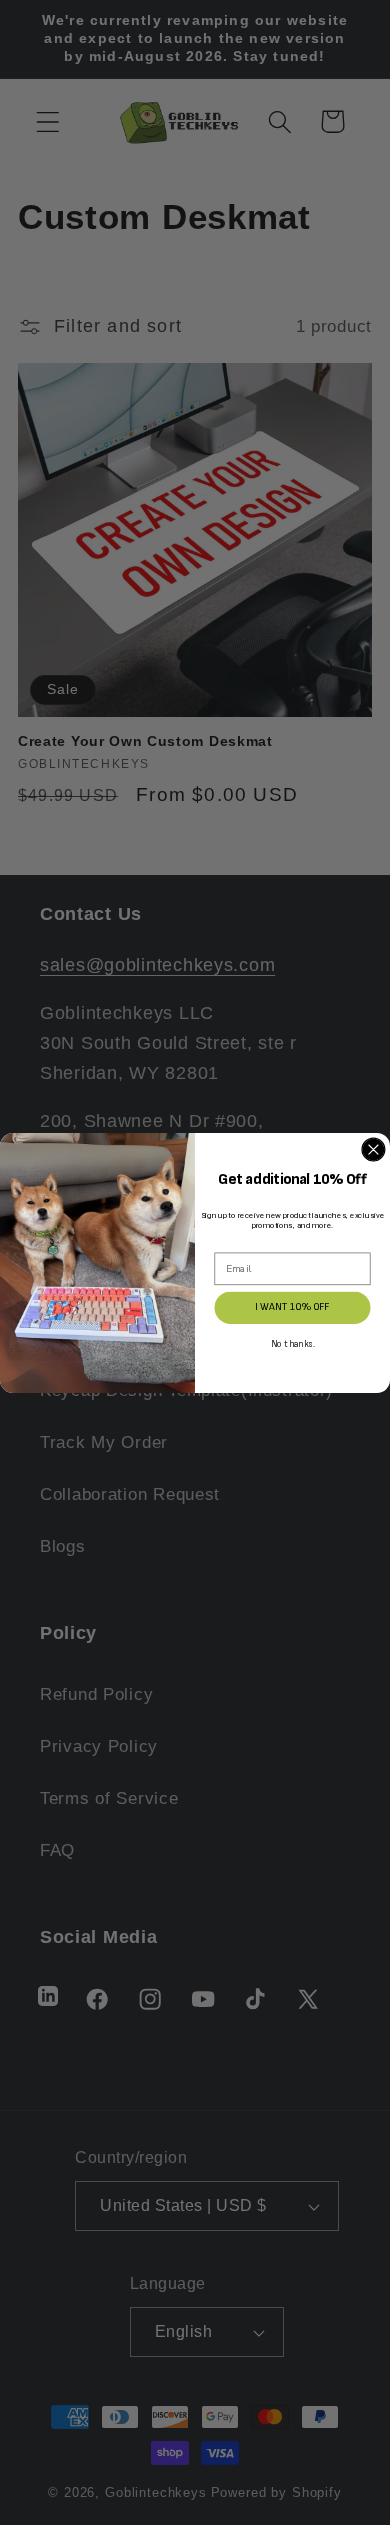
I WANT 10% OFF (292, 1307)
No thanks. (293, 1344)
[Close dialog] (373, 1149)
